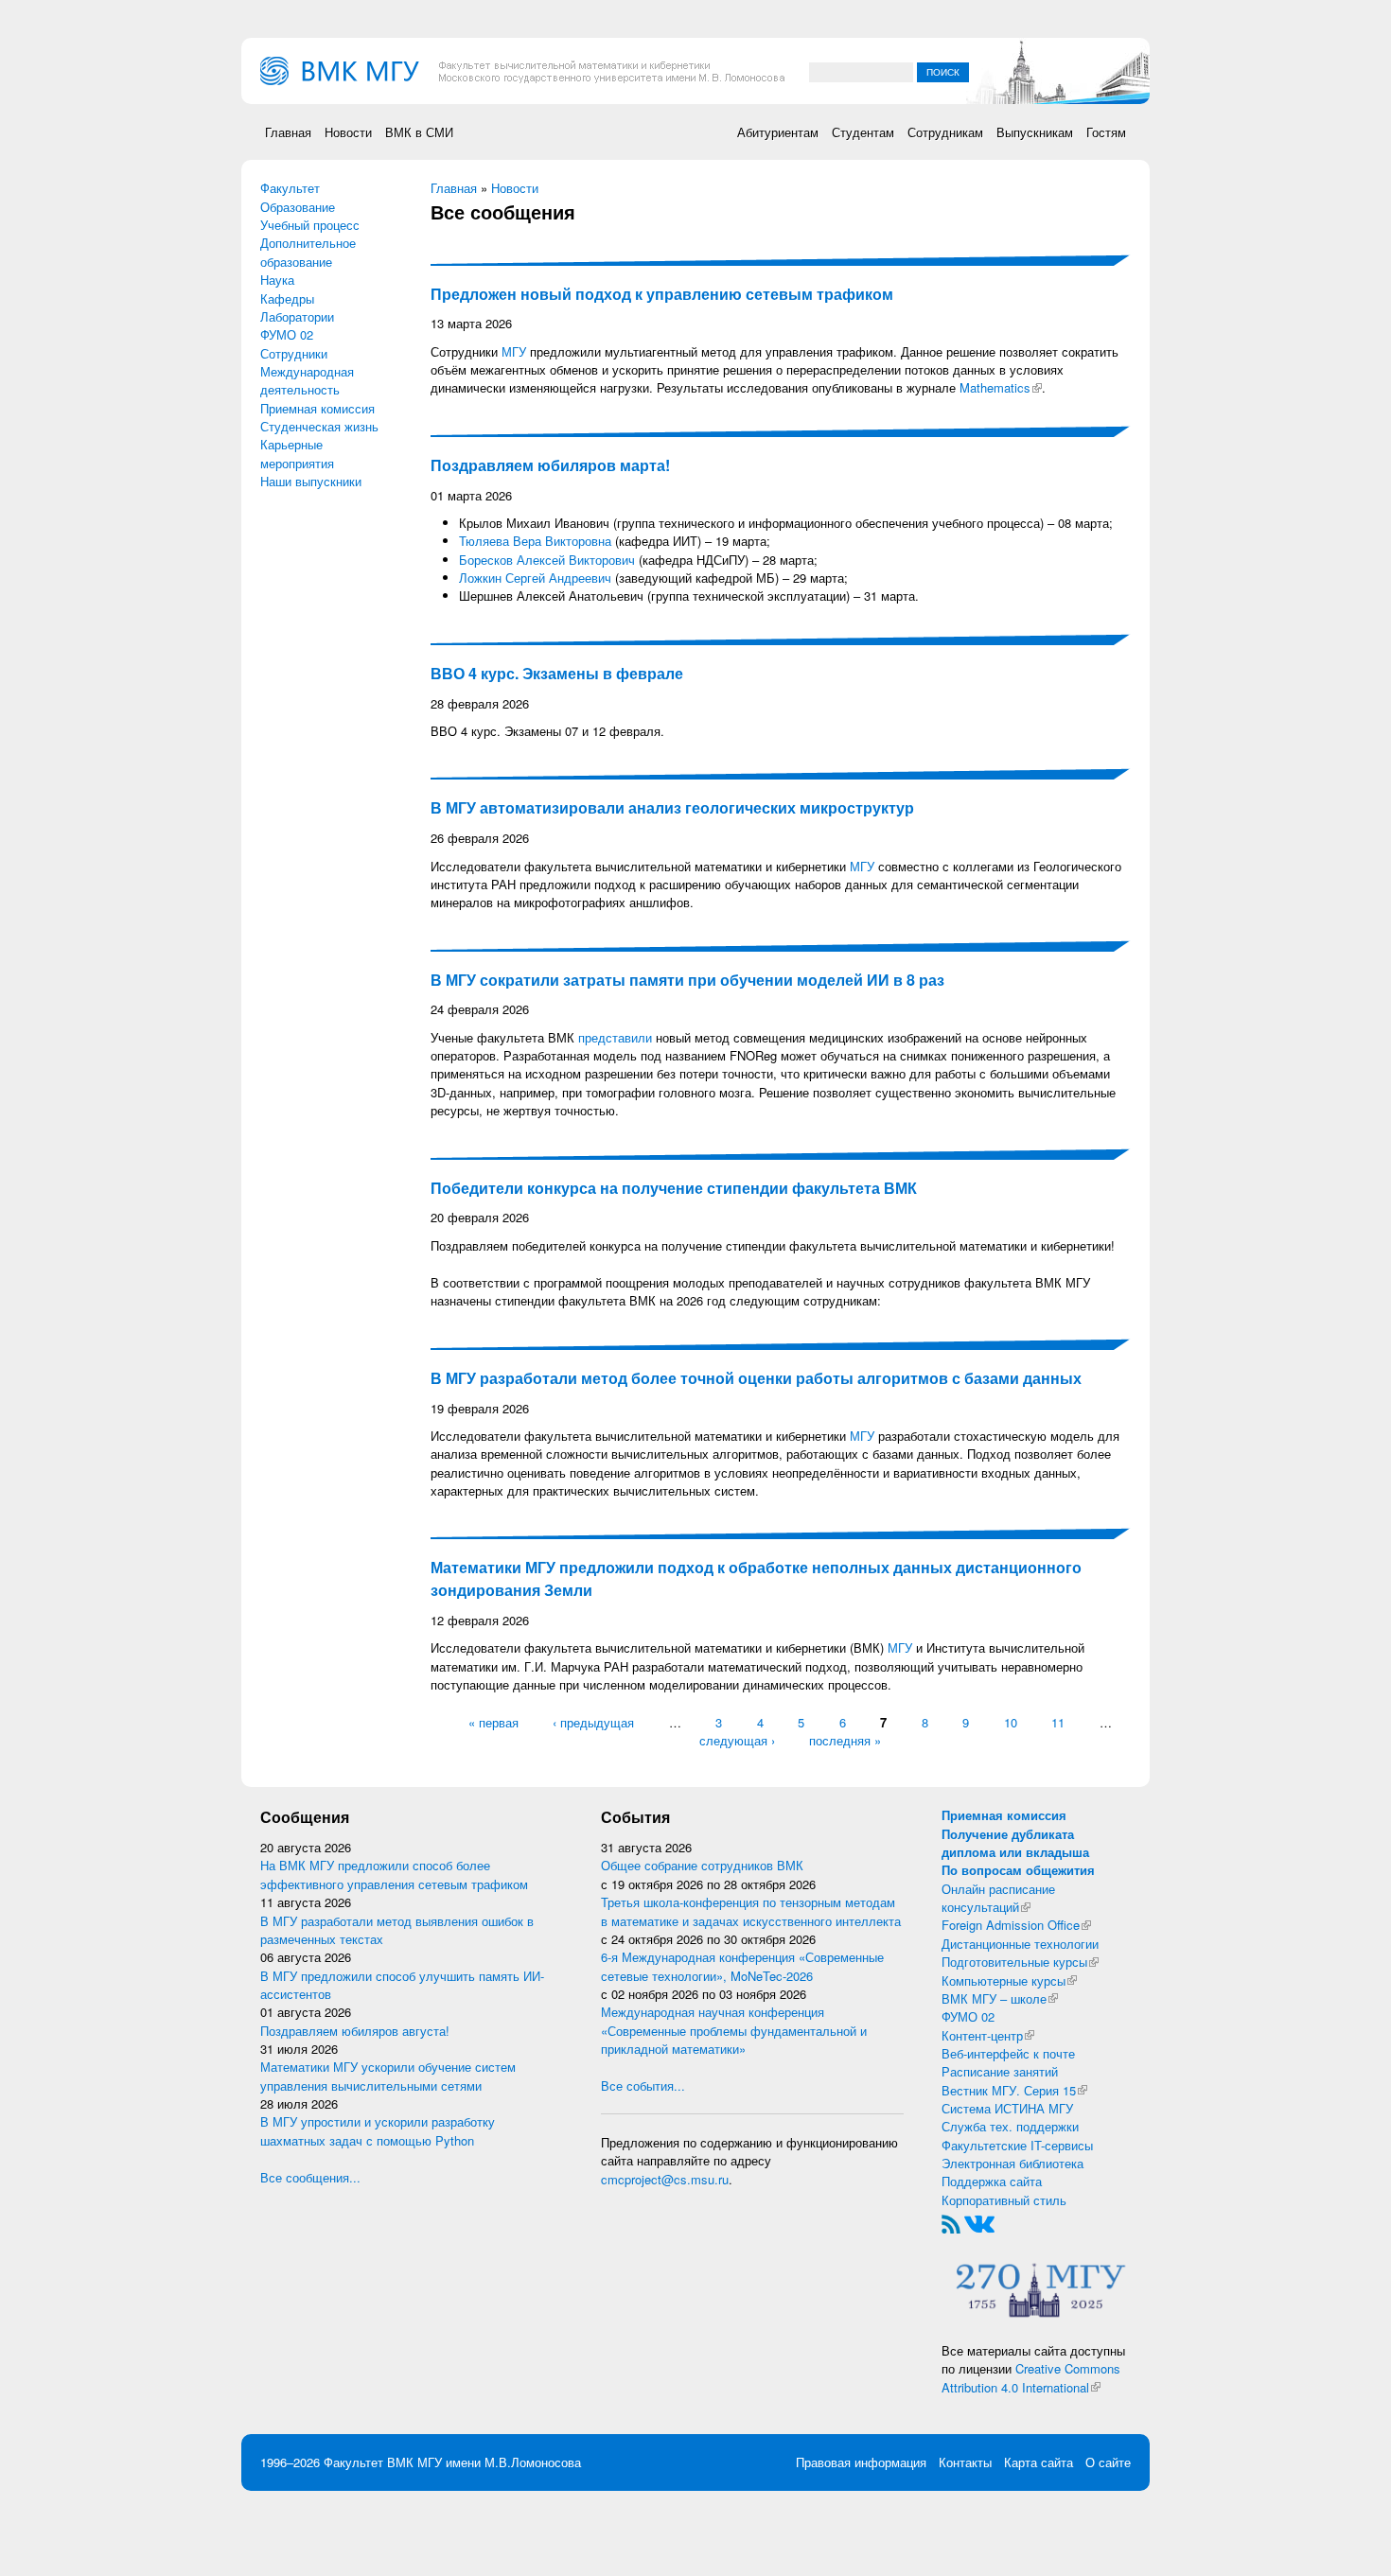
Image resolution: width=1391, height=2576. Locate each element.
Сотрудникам (945, 132)
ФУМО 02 (287, 334)
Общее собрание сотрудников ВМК (702, 1865)
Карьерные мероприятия (297, 453)
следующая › (737, 1740)
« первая (493, 1722)
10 (1011, 1722)
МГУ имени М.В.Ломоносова (499, 2462)
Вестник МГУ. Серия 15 (1014, 2090)
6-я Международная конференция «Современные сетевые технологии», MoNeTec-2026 (742, 1966)
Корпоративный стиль (1004, 2200)
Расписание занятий (1000, 2071)
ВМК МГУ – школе (1000, 1998)
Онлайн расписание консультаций (998, 1898)
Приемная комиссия (317, 408)
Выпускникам (1035, 132)
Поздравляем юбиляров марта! (550, 465)
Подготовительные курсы (1020, 1962)
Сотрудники (294, 353)
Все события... (643, 2085)
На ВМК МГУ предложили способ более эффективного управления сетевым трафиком (394, 1874)
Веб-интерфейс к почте (1008, 2053)
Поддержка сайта (992, 2181)
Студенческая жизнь (319, 426)
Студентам (863, 132)
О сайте (1108, 2462)
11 (1058, 1722)
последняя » (845, 1740)
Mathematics (1001, 387)
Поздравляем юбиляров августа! (355, 2031)
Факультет (290, 188)
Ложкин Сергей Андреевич (535, 578)
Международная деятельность (307, 380)
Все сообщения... (310, 2177)
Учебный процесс (310, 225)
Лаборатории (297, 316)
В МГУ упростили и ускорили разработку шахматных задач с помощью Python (378, 2130)
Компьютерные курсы (1009, 1980)
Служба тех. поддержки (1010, 2126)
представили (615, 1037)
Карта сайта (1039, 2462)
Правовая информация (861, 2462)
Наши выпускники (311, 481)
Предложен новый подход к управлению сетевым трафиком (662, 294)
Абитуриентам (778, 132)
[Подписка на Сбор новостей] (951, 2223)
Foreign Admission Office (1016, 1925)
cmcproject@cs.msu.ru (665, 2179)
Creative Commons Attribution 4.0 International (1031, 2377)
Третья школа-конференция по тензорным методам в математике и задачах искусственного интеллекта (751, 1911)
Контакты (965, 2462)
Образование (298, 207)
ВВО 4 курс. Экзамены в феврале (557, 673)
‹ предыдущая (593, 1722)
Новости (348, 132)
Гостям (1106, 132)
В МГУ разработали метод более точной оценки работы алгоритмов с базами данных (756, 1378)
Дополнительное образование (308, 252)
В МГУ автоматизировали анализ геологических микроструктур (672, 807)
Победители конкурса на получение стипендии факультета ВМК (674, 1188)
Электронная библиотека (1012, 2163)
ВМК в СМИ (419, 132)
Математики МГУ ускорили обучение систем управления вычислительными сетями (388, 2076)
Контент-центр (988, 2035)
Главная (288, 132)
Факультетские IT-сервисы (1017, 2145)
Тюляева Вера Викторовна (535, 541)
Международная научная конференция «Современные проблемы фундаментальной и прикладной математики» (734, 2030)
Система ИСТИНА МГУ (1007, 2108)
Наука (277, 280)
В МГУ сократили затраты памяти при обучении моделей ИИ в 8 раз (687, 980)
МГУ (514, 351)
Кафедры (287, 298)
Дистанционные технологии (1020, 1944)
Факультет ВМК (369, 2462)
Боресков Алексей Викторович (547, 560)
